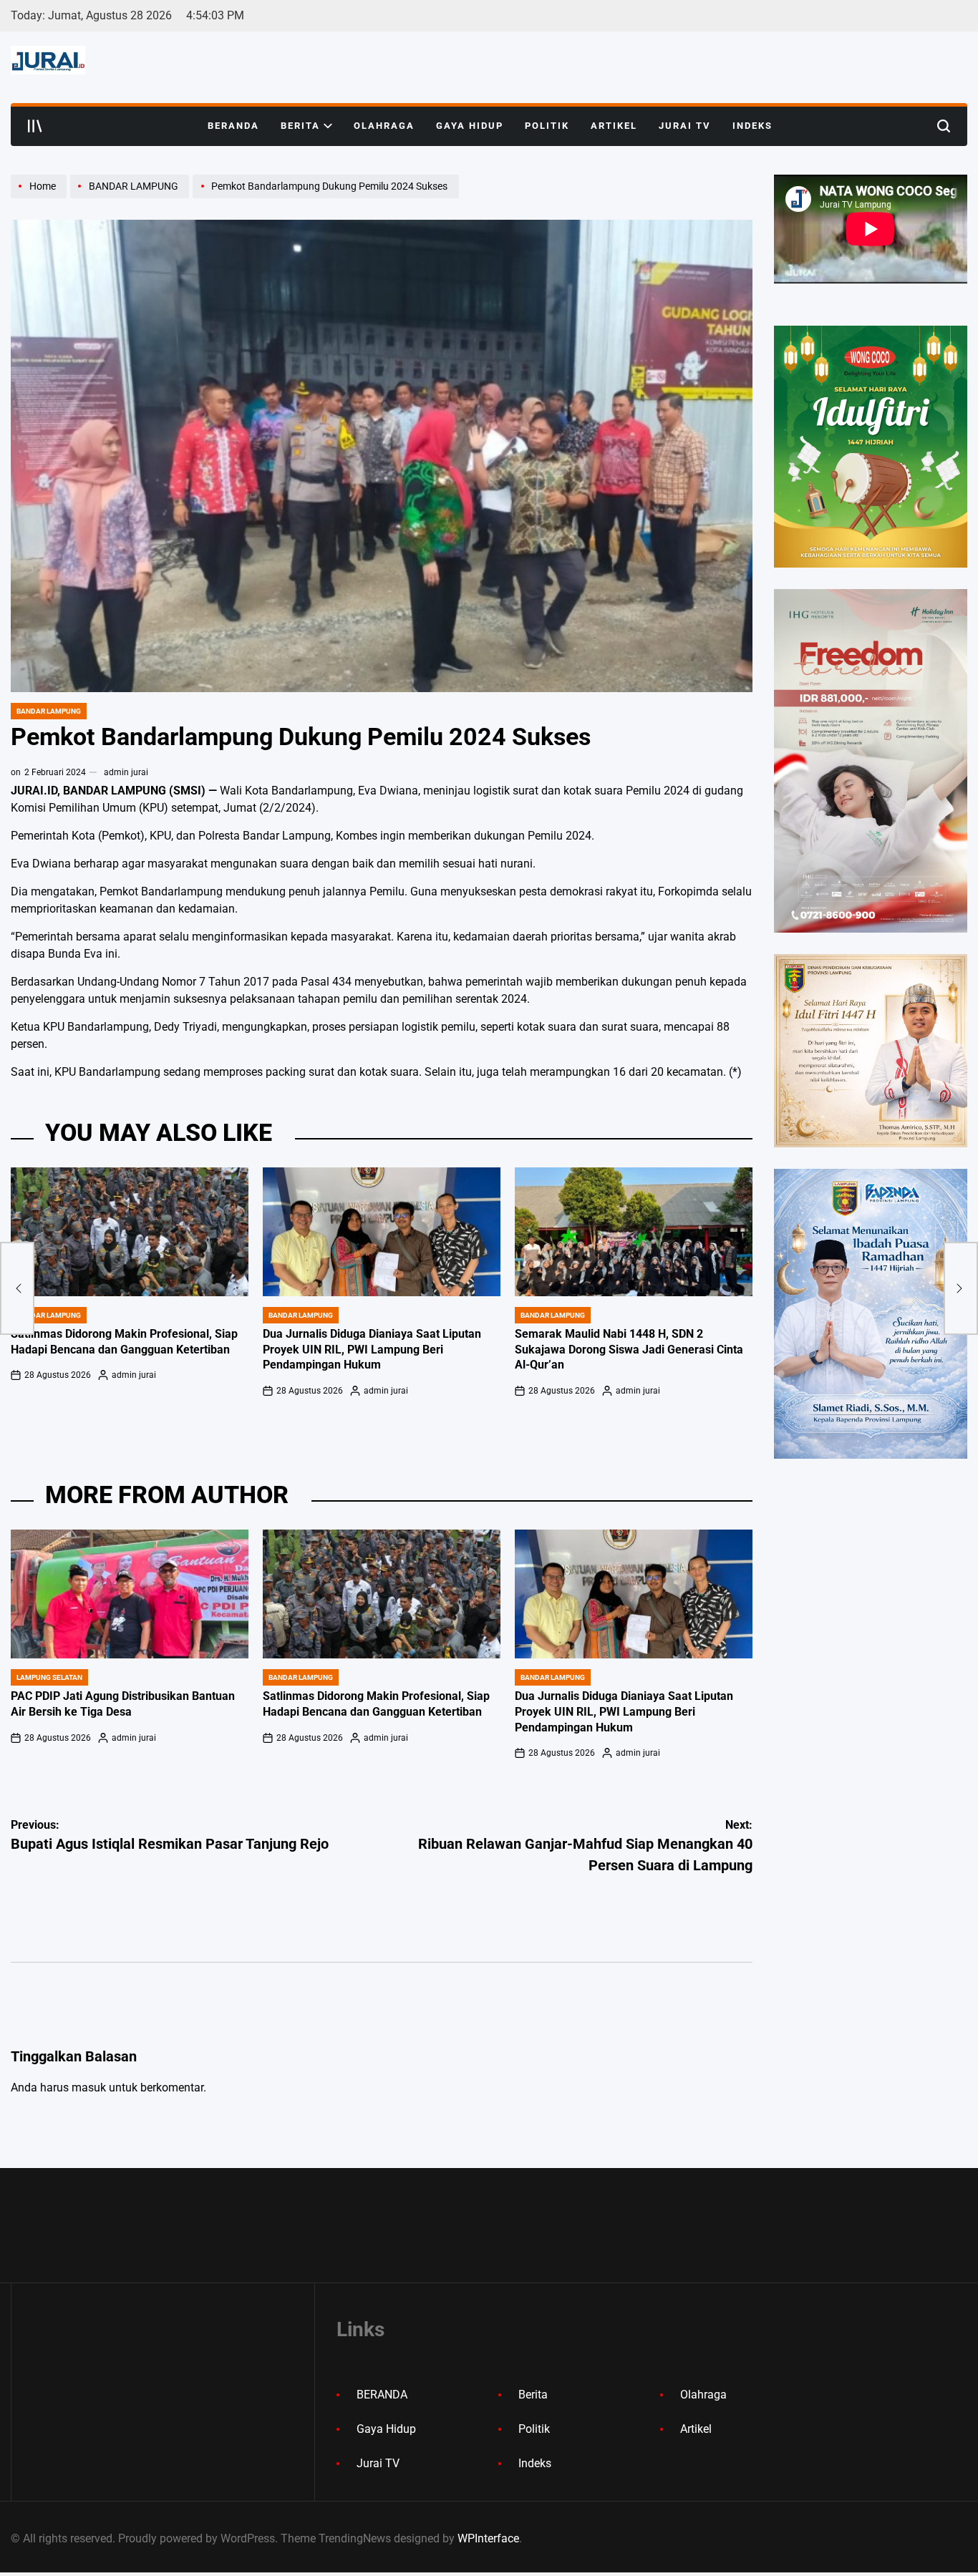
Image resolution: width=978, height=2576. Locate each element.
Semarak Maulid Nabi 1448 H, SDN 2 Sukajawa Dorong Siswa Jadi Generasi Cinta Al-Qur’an (629, 1350)
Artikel (614, 126)
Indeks (752, 126)
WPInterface (488, 2538)
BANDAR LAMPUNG (49, 711)
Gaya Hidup (470, 126)
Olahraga (384, 126)
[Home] (40, 198)
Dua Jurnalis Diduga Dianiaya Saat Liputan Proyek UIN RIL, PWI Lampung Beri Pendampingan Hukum (372, 1350)
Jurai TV (685, 126)
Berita (300, 126)
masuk (89, 2087)
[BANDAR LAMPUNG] (131, 198)
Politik (547, 126)
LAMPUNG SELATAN (49, 1677)
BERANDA (233, 126)
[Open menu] (35, 126)
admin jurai (126, 772)
